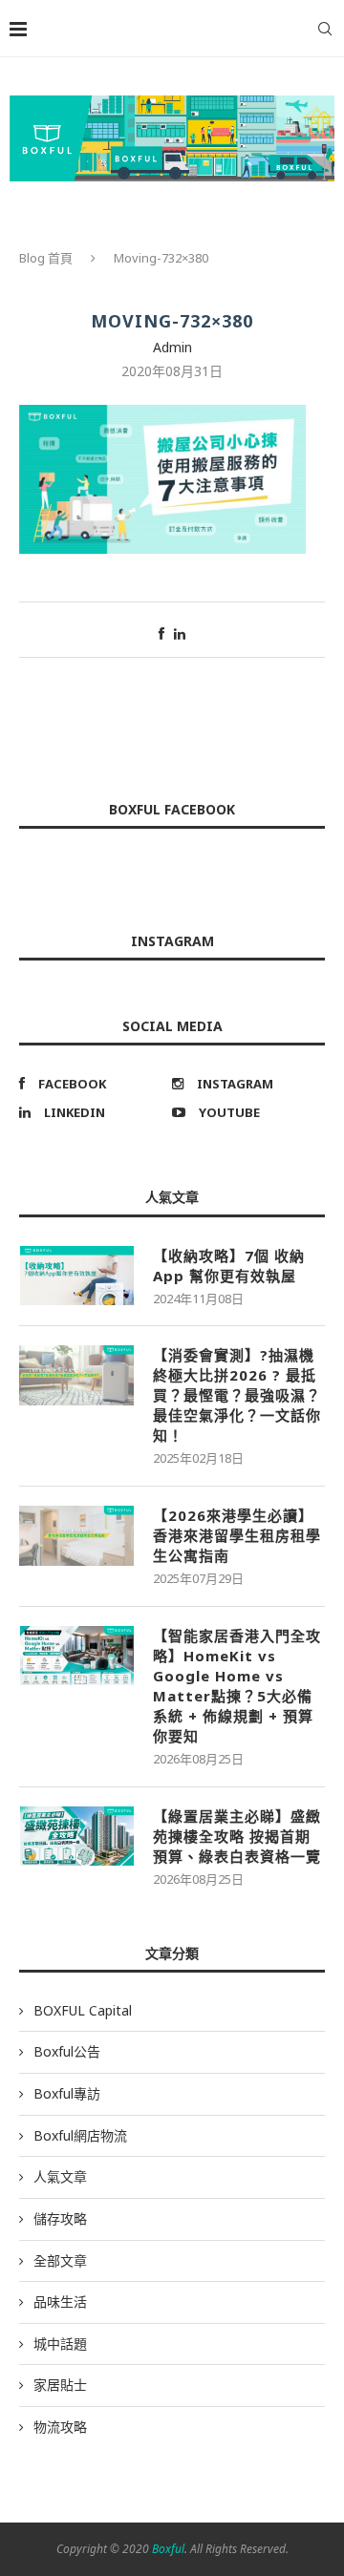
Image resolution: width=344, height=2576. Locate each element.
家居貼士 (60, 2385)
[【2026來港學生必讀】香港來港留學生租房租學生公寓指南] (76, 1535)
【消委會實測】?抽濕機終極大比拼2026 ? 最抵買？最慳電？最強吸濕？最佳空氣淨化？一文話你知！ (237, 1395)
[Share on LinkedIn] (180, 633)
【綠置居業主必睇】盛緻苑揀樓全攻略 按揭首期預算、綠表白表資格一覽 (237, 1836)
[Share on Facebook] (161, 633)
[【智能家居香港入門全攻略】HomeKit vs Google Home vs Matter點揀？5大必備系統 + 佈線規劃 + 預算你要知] (76, 1656)
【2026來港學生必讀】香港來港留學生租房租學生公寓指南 (237, 1535)
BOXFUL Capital (83, 2010)
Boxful (168, 2549)
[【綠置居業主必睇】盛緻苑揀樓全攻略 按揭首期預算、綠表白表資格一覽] (76, 1836)
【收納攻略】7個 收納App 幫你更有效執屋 (229, 1266)
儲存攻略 (60, 2218)
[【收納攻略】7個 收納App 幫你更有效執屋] (76, 1276)
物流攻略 (60, 2427)
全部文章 (60, 2260)
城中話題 (60, 2344)
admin (172, 347)
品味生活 (60, 2302)
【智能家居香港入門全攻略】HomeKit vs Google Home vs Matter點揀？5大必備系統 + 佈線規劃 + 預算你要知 (237, 1686)
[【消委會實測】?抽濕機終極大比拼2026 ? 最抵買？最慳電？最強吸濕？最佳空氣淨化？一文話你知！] (76, 1375)
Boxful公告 (67, 2051)
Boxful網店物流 (80, 2135)
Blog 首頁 (46, 258)
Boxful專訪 (67, 2093)
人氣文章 (60, 2176)
